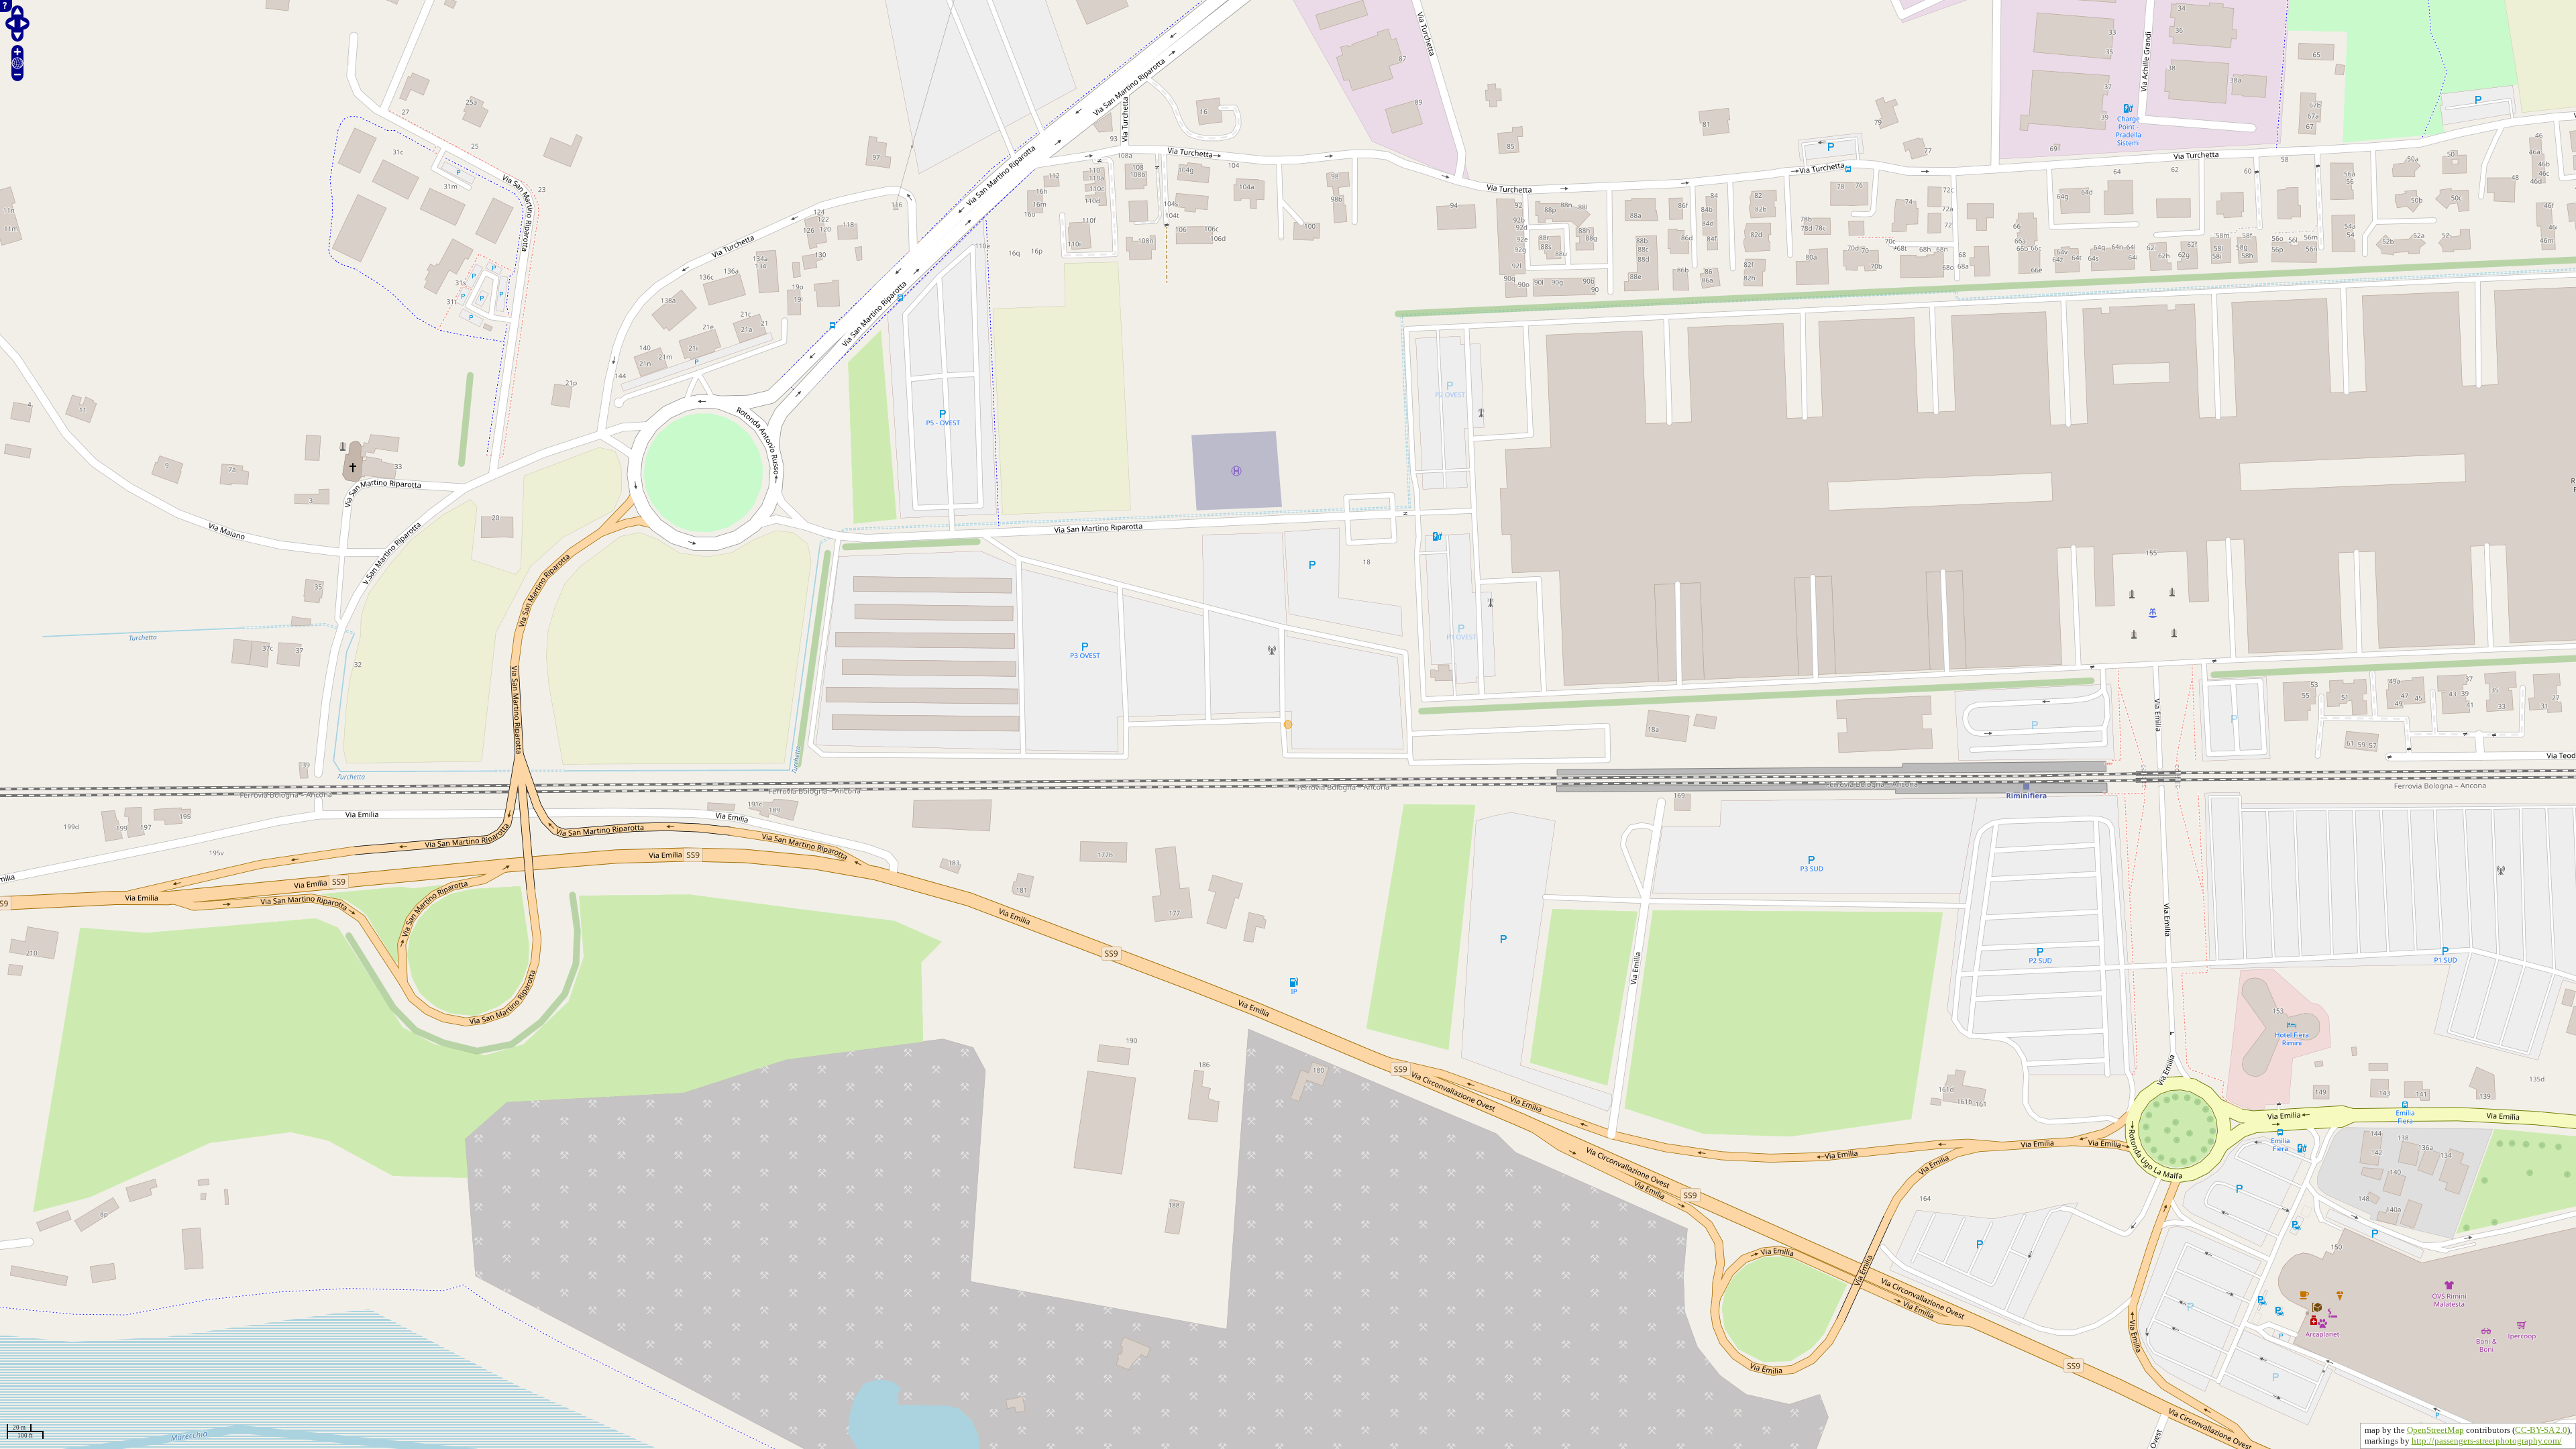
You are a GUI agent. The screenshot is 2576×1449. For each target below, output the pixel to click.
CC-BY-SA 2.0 (2541, 1430)
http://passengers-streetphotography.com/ (2487, 1441)
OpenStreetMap (2435, 1430)
